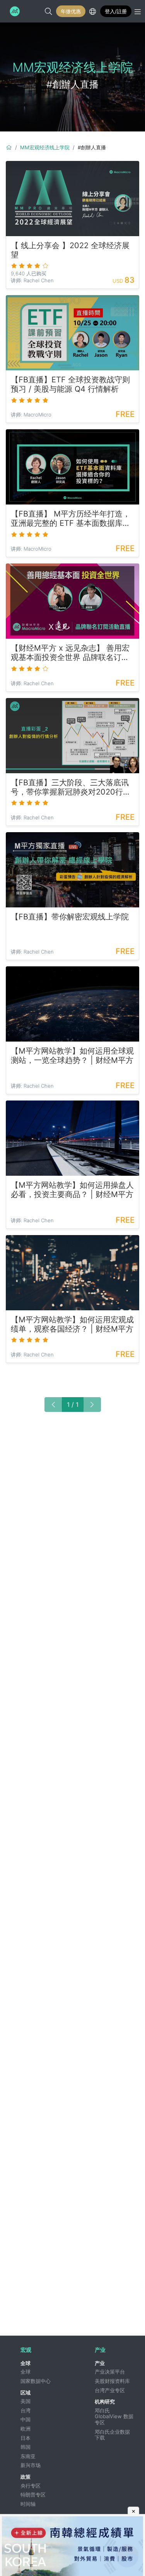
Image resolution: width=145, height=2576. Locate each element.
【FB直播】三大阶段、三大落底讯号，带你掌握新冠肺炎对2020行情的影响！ (71, 787)
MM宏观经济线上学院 (45, 147)
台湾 (26, 2410)
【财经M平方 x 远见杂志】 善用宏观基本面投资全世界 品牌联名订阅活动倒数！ (70, 653)
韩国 (26, 2447)
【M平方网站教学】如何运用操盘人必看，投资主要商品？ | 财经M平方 (72, 1190)
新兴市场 (31, 2465)
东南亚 (28, 2456)
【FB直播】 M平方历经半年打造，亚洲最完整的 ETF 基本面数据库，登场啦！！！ (71, 518)
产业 (100, 2363)
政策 (26, 2477)
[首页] (9, 147)
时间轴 (28, 2504)
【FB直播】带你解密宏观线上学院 (70, 917)
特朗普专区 (33, 2495)
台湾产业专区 (110, 2390)
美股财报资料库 (112, 2381)
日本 (26, 2438)
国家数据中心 (36, 2381)
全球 (26, 2363)
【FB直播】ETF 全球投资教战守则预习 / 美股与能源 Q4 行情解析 (70, 384)
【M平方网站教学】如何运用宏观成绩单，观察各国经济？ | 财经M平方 (72, 1324)
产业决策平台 (110, 2372)
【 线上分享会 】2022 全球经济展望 (70, 250)
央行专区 (31, 2486)
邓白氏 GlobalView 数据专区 (114, 2416)
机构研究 (105, 2402)
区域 (26, 2393)
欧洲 (26, 2429)
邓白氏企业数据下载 (112, 2435)
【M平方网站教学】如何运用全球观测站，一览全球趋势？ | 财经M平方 (72, 1056)
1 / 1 (73, 1405)
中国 (26, 2419)
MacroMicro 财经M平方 (14, 11)
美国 (26, 2401)
